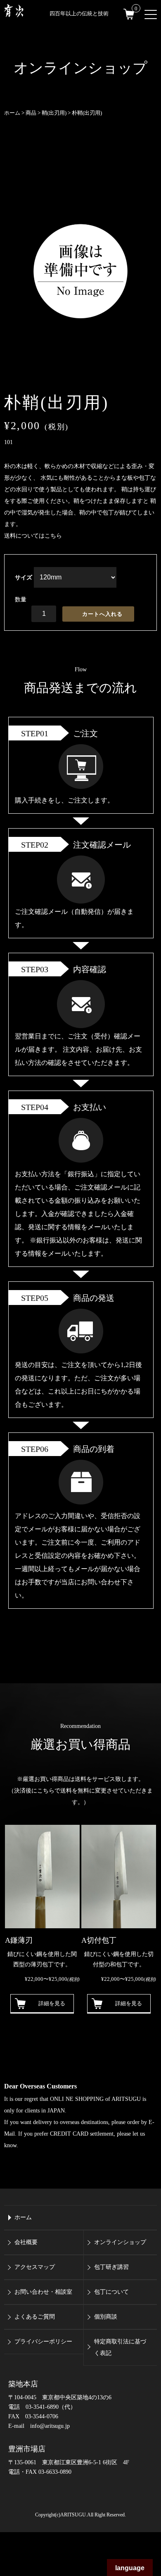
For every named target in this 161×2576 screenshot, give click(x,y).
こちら (53, 536)
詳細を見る (52, 2003)
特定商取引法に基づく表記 (120, 2347)
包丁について (111, 2292)
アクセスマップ (35, 2267)
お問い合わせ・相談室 (43, 2292)
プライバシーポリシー (43, 2342)
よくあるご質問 (35, 2317)
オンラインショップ (120, 2242)
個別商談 (106, 2317)
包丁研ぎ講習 (111, 2267)
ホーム (23, 2217)
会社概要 (26, 2242)
